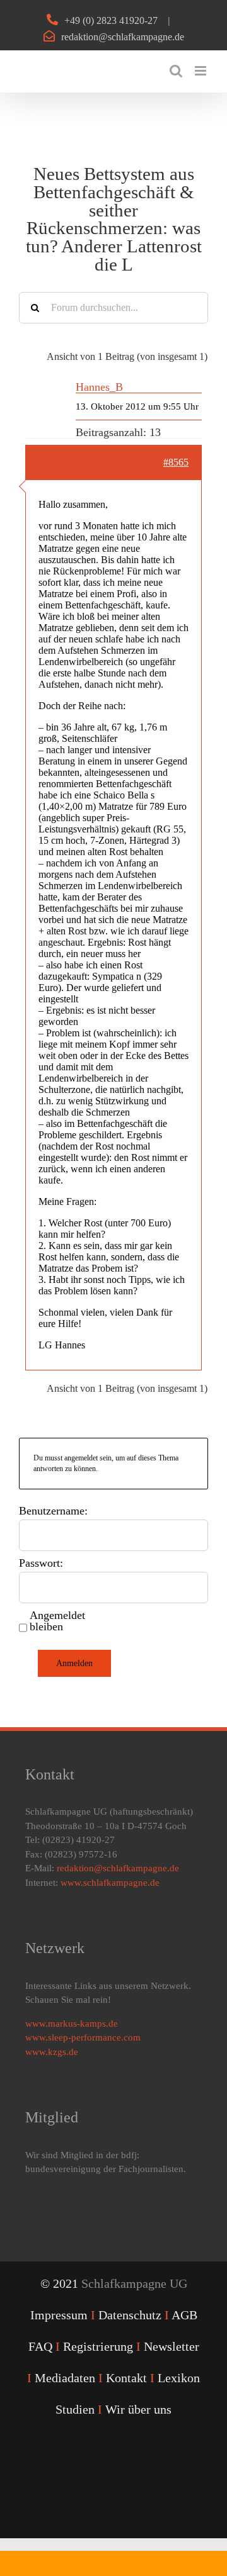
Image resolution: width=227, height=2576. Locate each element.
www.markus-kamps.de (72, 2024)
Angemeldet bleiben (57, 1621)
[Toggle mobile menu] (201, 71)
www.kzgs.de (52, 2052)
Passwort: (41, 1563)
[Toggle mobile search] (176, 71)
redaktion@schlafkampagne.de (123, 37)
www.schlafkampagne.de (110, 1883)
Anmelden (74, 1663)
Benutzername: (53, 1511)
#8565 (176, 462)
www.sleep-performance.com (83, 2037)
